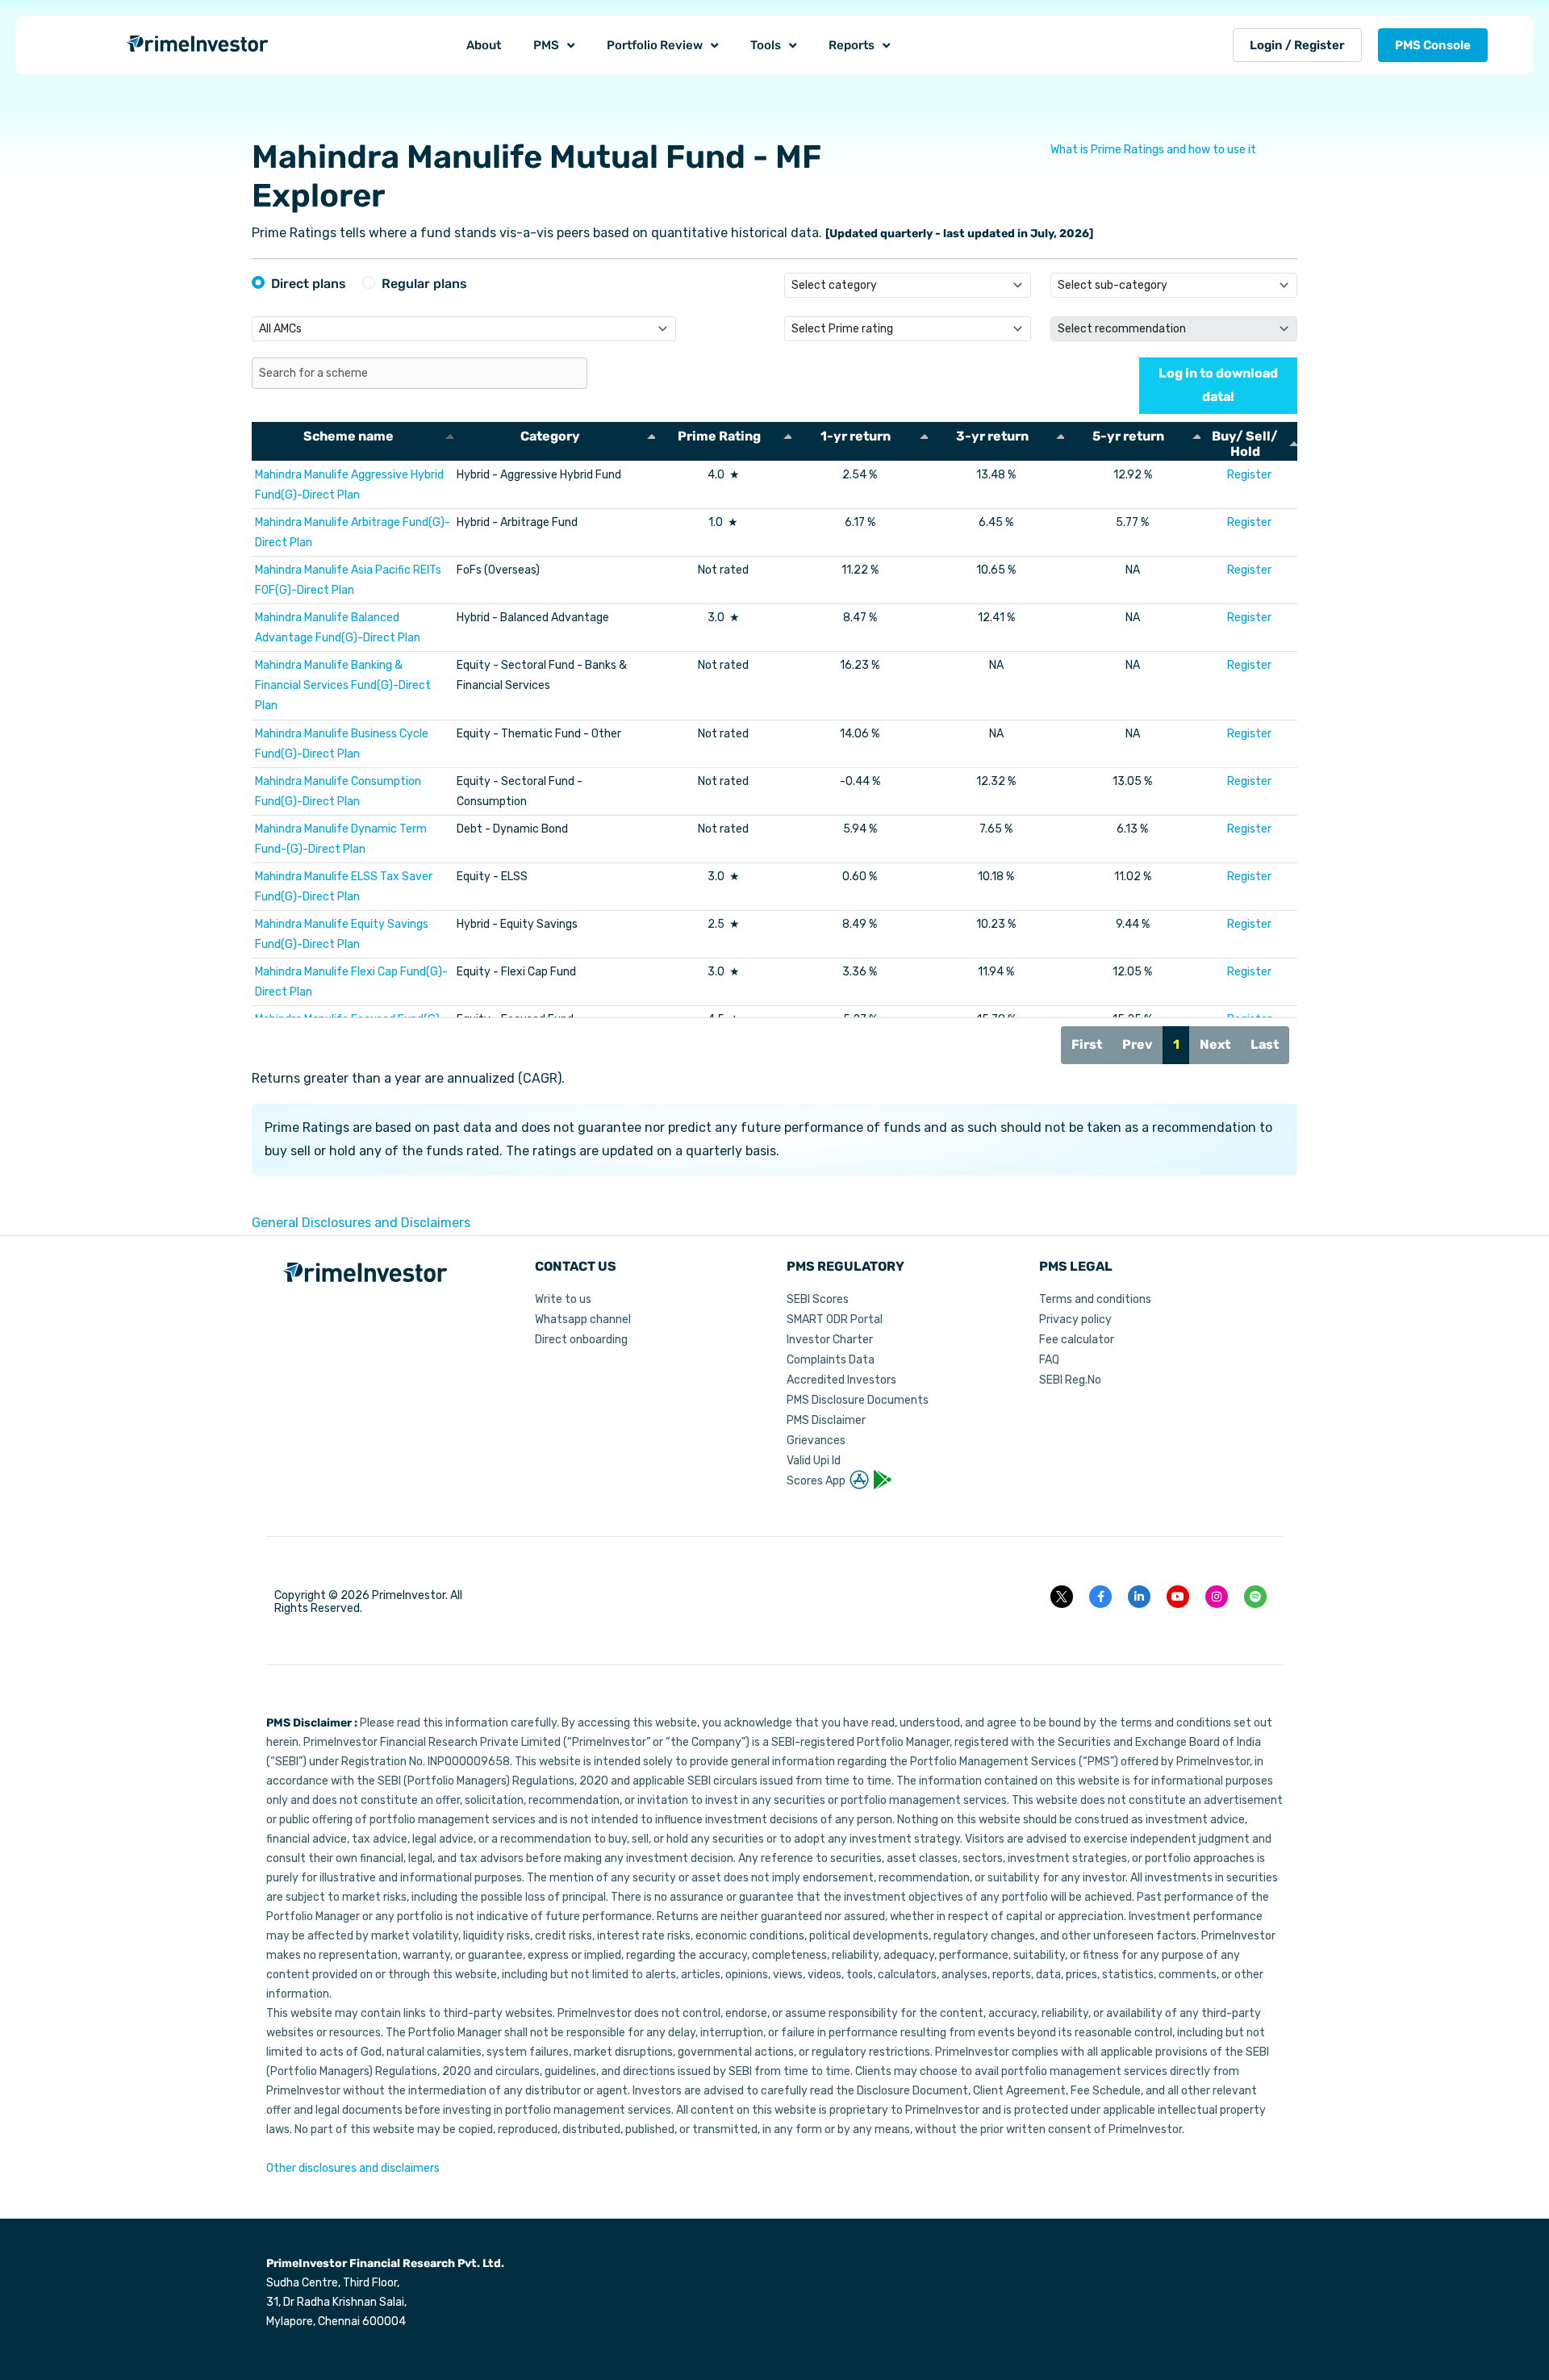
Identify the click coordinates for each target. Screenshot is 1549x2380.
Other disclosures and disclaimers (353, 2168)
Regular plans (424, 284)
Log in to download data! (1218, 385)
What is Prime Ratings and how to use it (1153, 150)
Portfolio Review (655, 45)
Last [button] (1265, 1044)
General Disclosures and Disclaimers (361, 1223)
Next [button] (1215, 1044)
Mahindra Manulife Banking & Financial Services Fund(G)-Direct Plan (343, 685)
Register (1249, 475)
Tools (766, 45)
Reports (852, 45)
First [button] (1087, 1044)
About (484, 45)
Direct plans (309, 284)
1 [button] (1176, 1044)
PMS (546, 45)
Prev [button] (1138, 1044)
